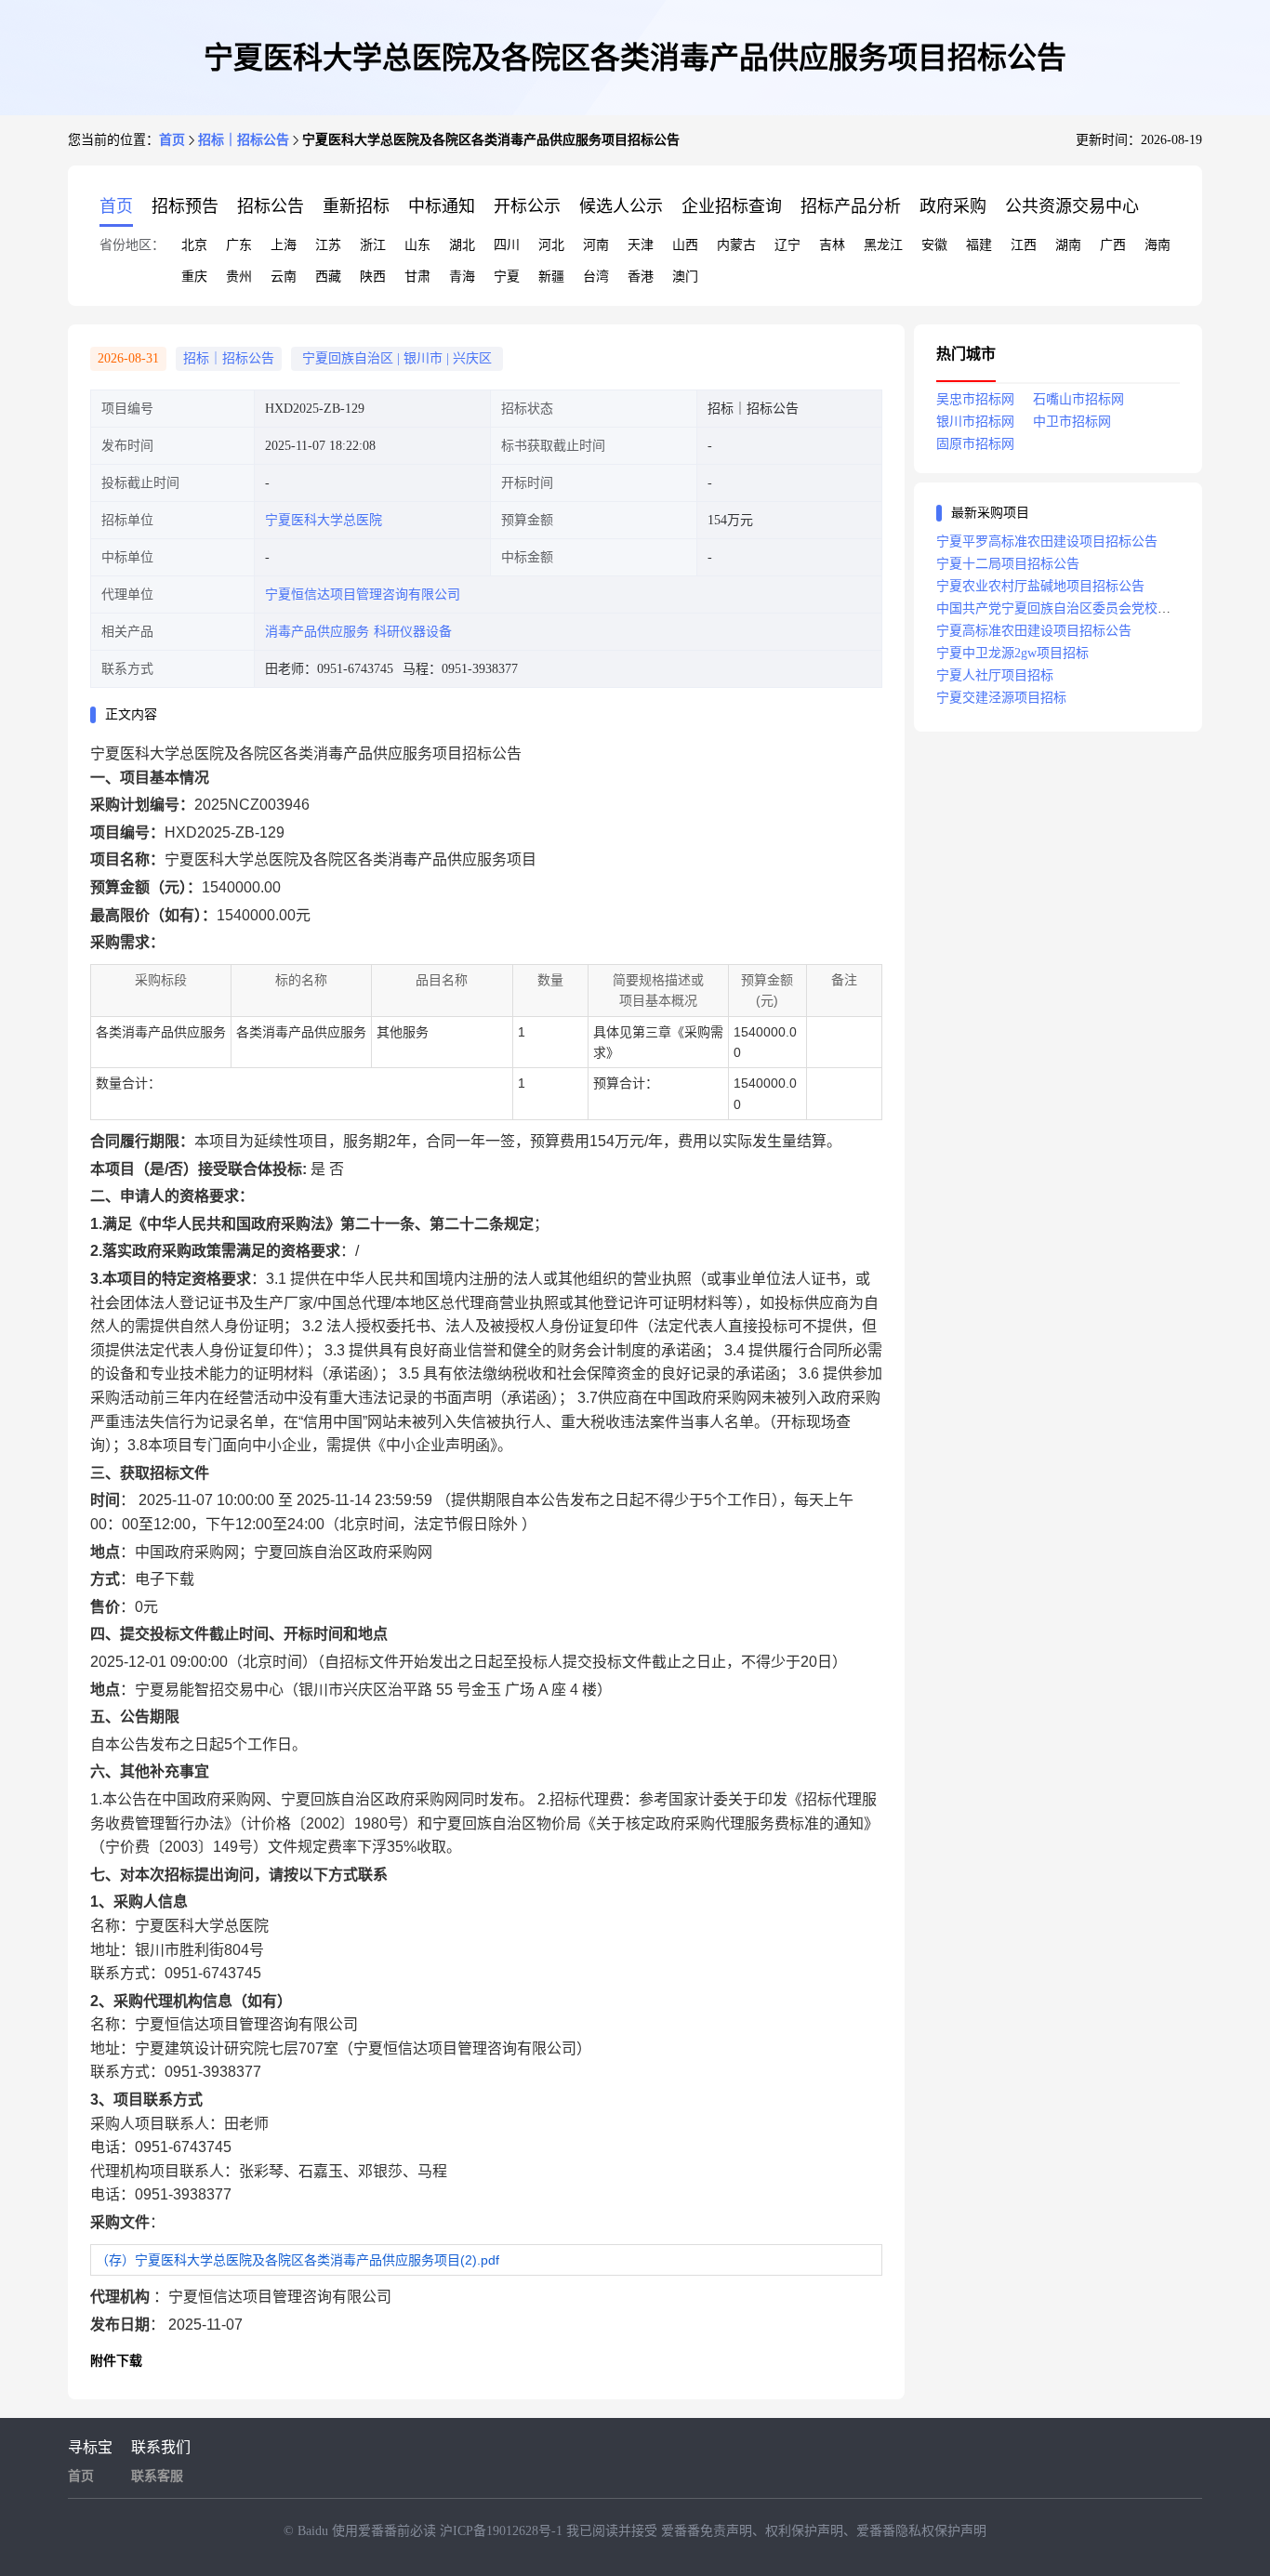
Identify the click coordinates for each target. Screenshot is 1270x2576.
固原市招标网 (975, 444)
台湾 (596, 277)
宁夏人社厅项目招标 (995, 675)
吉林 (832, 245)
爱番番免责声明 (707, 2531)
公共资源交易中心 (1072, 206)
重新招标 (356, 206)
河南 (596, 245)
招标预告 (185, 206)
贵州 (239, 277)
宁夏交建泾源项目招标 (1001, 698)
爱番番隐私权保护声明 (921, 2531)
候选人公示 (621, 206)
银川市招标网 (975, 422)
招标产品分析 (851, 206)
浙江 (373, 245)
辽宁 (787, 245)
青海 (462, 277)
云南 (284, 277)
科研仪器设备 (413, 632)
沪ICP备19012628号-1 (503, 2531)
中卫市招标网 (1072, 422)
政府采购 (953, 206)
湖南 (1068, 245)
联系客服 (157, 2476)
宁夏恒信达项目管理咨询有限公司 (363, 594)
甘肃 (417, 277)
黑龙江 (883, 245)
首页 (172, 140)
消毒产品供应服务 (317, 632)
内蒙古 (736, 245)
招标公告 (271, 206)
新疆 (551, 277)
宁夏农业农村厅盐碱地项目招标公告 (1040, 586)
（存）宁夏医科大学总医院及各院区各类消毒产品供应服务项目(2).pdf (298, 2260)
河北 (551, 245)
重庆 (194, 277)
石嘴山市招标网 (1078, 399)
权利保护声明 (804, 2531)
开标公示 (527, 206)
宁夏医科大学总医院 (324, 520)
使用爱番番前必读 (386, 2531)
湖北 (462, 245)
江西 (1024, 245)
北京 (194, 245)
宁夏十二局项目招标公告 (1008, 564)
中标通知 (442, 206)
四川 (507, 245)
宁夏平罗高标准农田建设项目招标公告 (1047, 542)
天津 (641, 245)
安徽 (934, 245)
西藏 (328, 277)
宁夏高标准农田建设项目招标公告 (1034, 631)
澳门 (685, 277)
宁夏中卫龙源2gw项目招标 (1012, 653)
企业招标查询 (732, 206)
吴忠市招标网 (975, 399)
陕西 (373, 277)
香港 (641, 277)
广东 (239, 245)
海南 (1158, 245)
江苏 (328, 245)
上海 (284, 245)
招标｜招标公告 (244, 140)
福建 (979, 245)
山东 (417, 245)
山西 (685, 245)
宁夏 (507, 277)
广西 (1113, 245)
